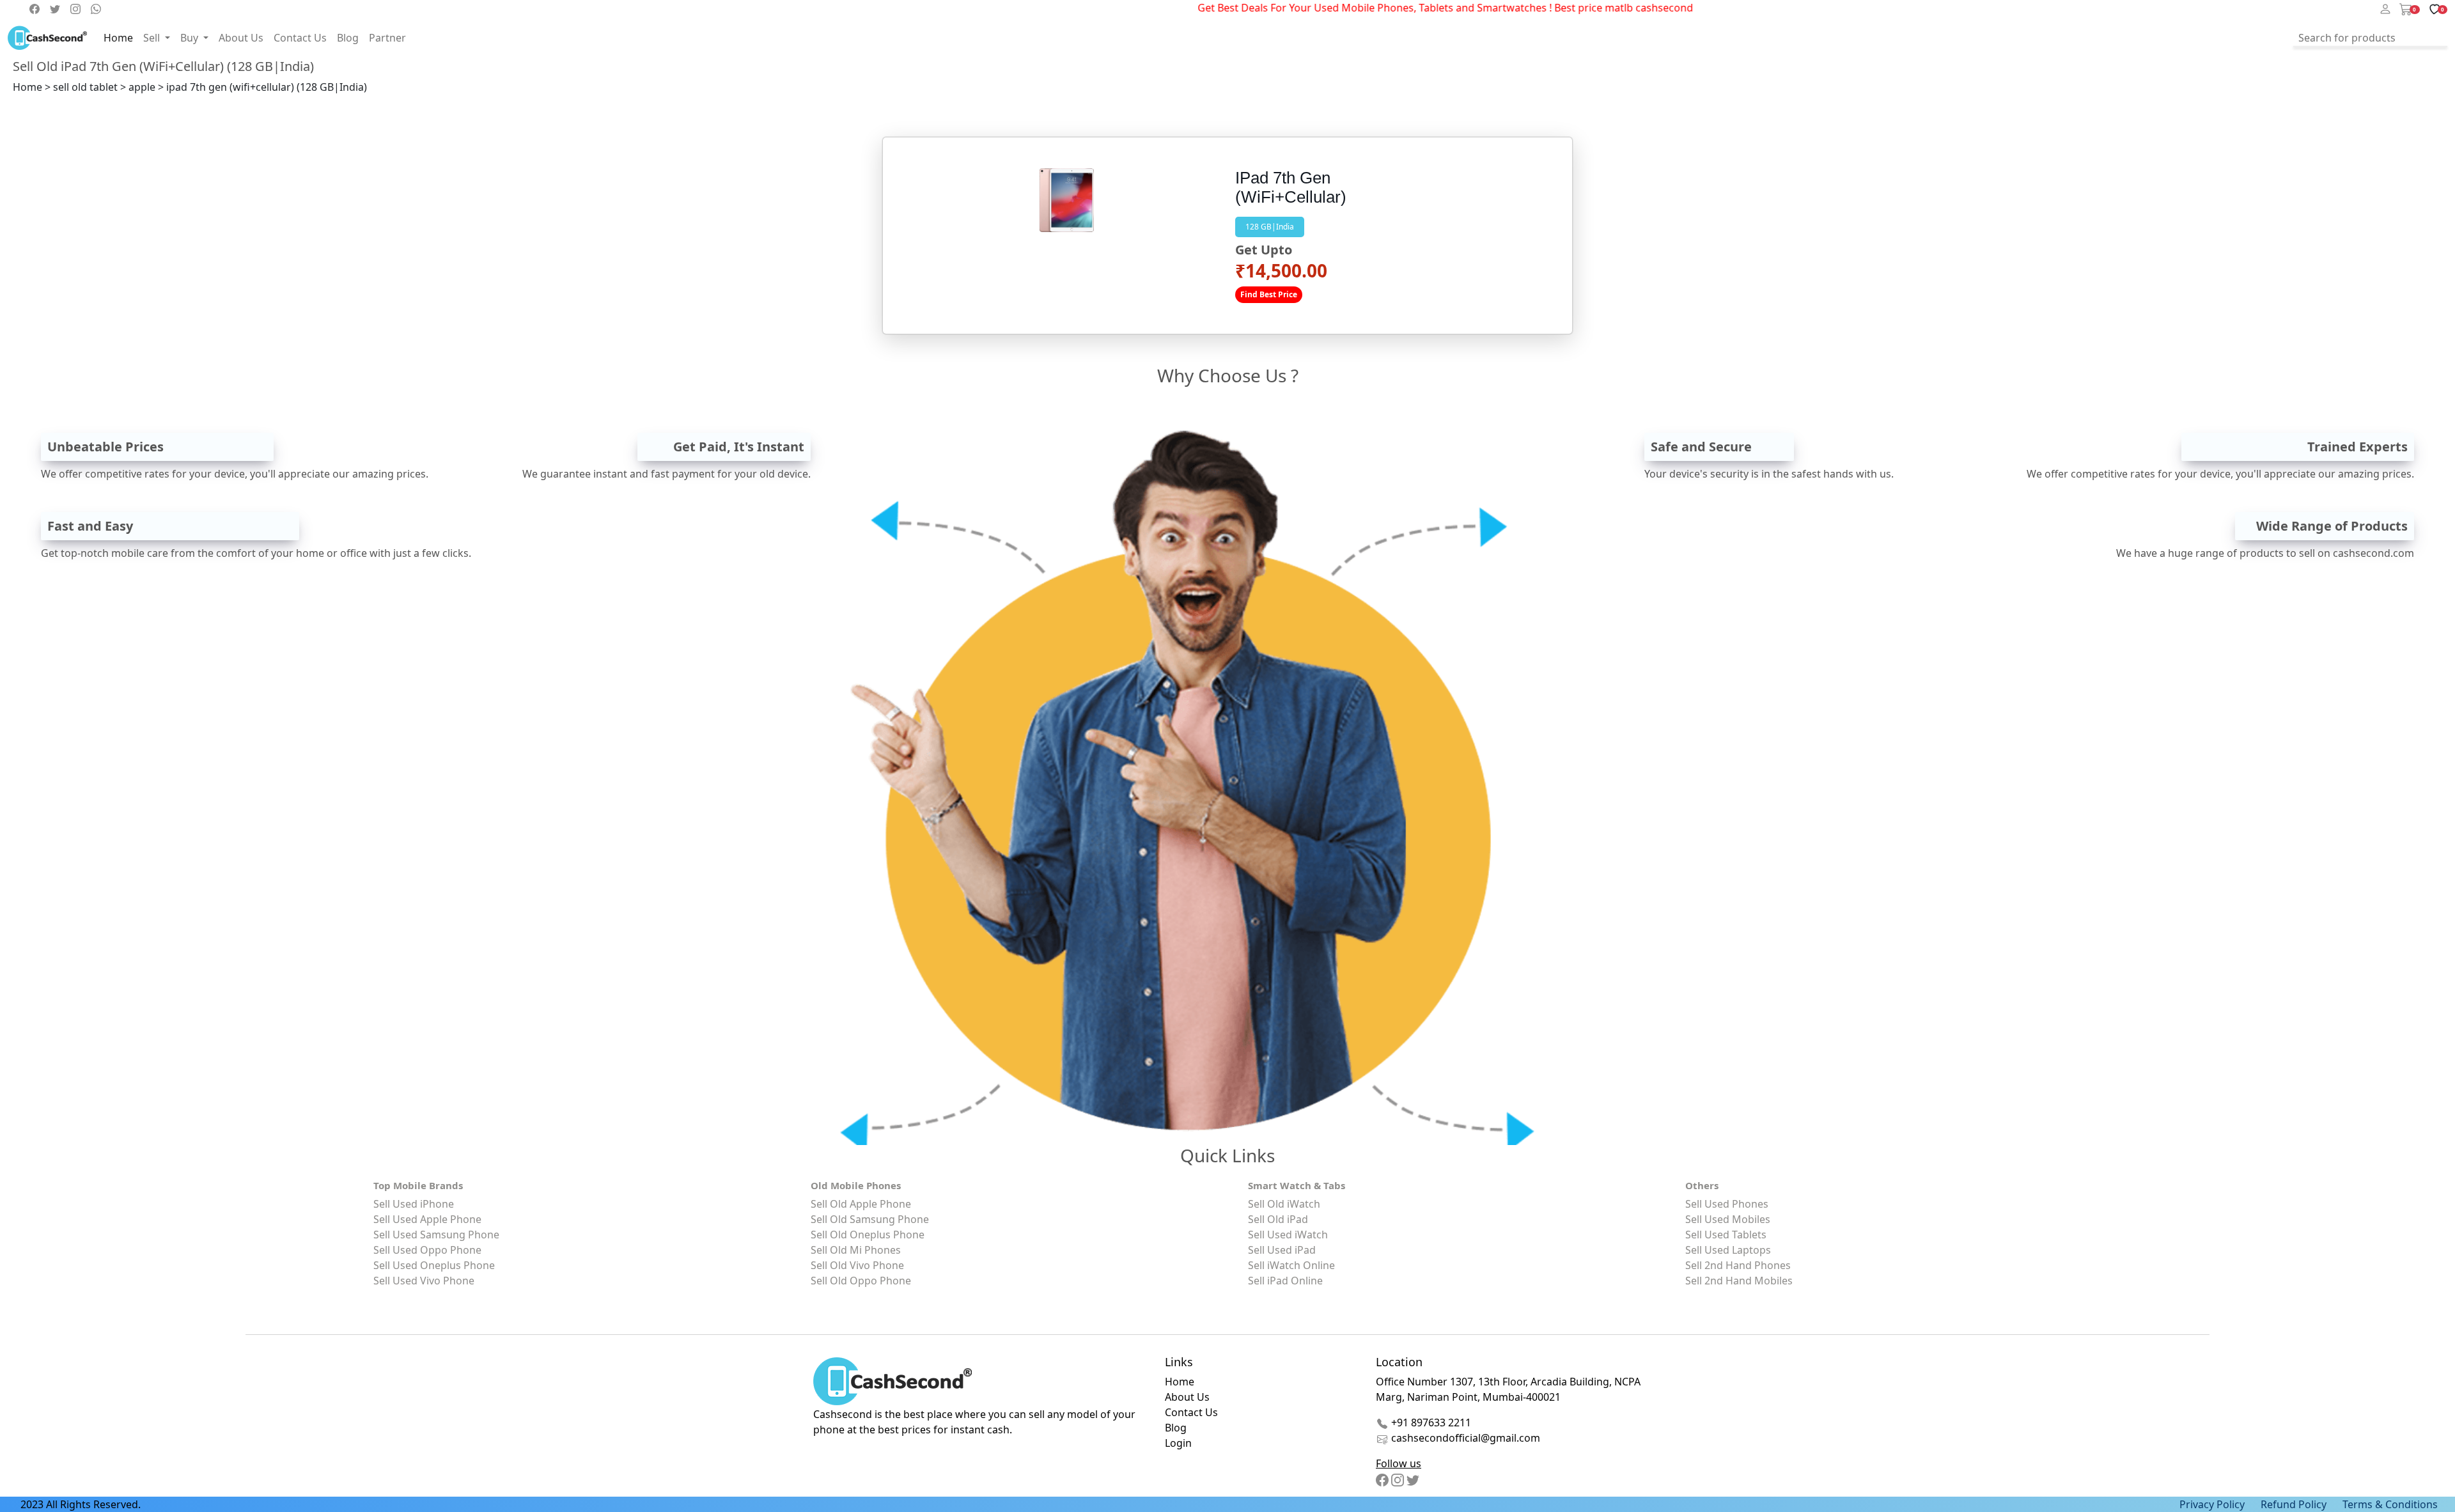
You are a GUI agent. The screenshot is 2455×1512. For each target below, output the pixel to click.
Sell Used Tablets (1726, 1235)
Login (1178, 1443)
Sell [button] (153, 38)
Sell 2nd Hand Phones (1738, 1265)
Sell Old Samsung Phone (870, 1219)
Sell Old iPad (1278, 1219)
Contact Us (300, 38)
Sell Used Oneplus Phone (434, 1265)
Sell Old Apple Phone (861, 1204)
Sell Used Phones (1727, 1204)
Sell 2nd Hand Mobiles (1739, 1281)
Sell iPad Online (1285, 1281)
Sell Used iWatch (1288, 1235)
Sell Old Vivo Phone (857, 1265)
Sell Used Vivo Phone (424, 1281)
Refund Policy (2294, 1504)
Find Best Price (1269, 294)
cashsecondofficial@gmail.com (1466, 1438)
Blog (348, 38)
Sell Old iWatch (1284, 1204)
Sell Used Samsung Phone (436, 1235)
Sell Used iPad (1282, 1250)
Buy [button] (191, 38)
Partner (387, 38)
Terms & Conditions (2390, 1504)
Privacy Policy (2212, 1504)
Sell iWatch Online (1291, 1265)
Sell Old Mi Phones (856, 1250)
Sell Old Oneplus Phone (868, 1235)
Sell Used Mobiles (1728, 1219)
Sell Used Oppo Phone (427, 1250)
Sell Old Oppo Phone (861, 1281)
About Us (241, 38)
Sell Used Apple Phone (427, 1219)
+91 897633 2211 (1430, 1422)
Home (118, 38)
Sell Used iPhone (414, 1204)
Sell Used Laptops (1728, 1250)
